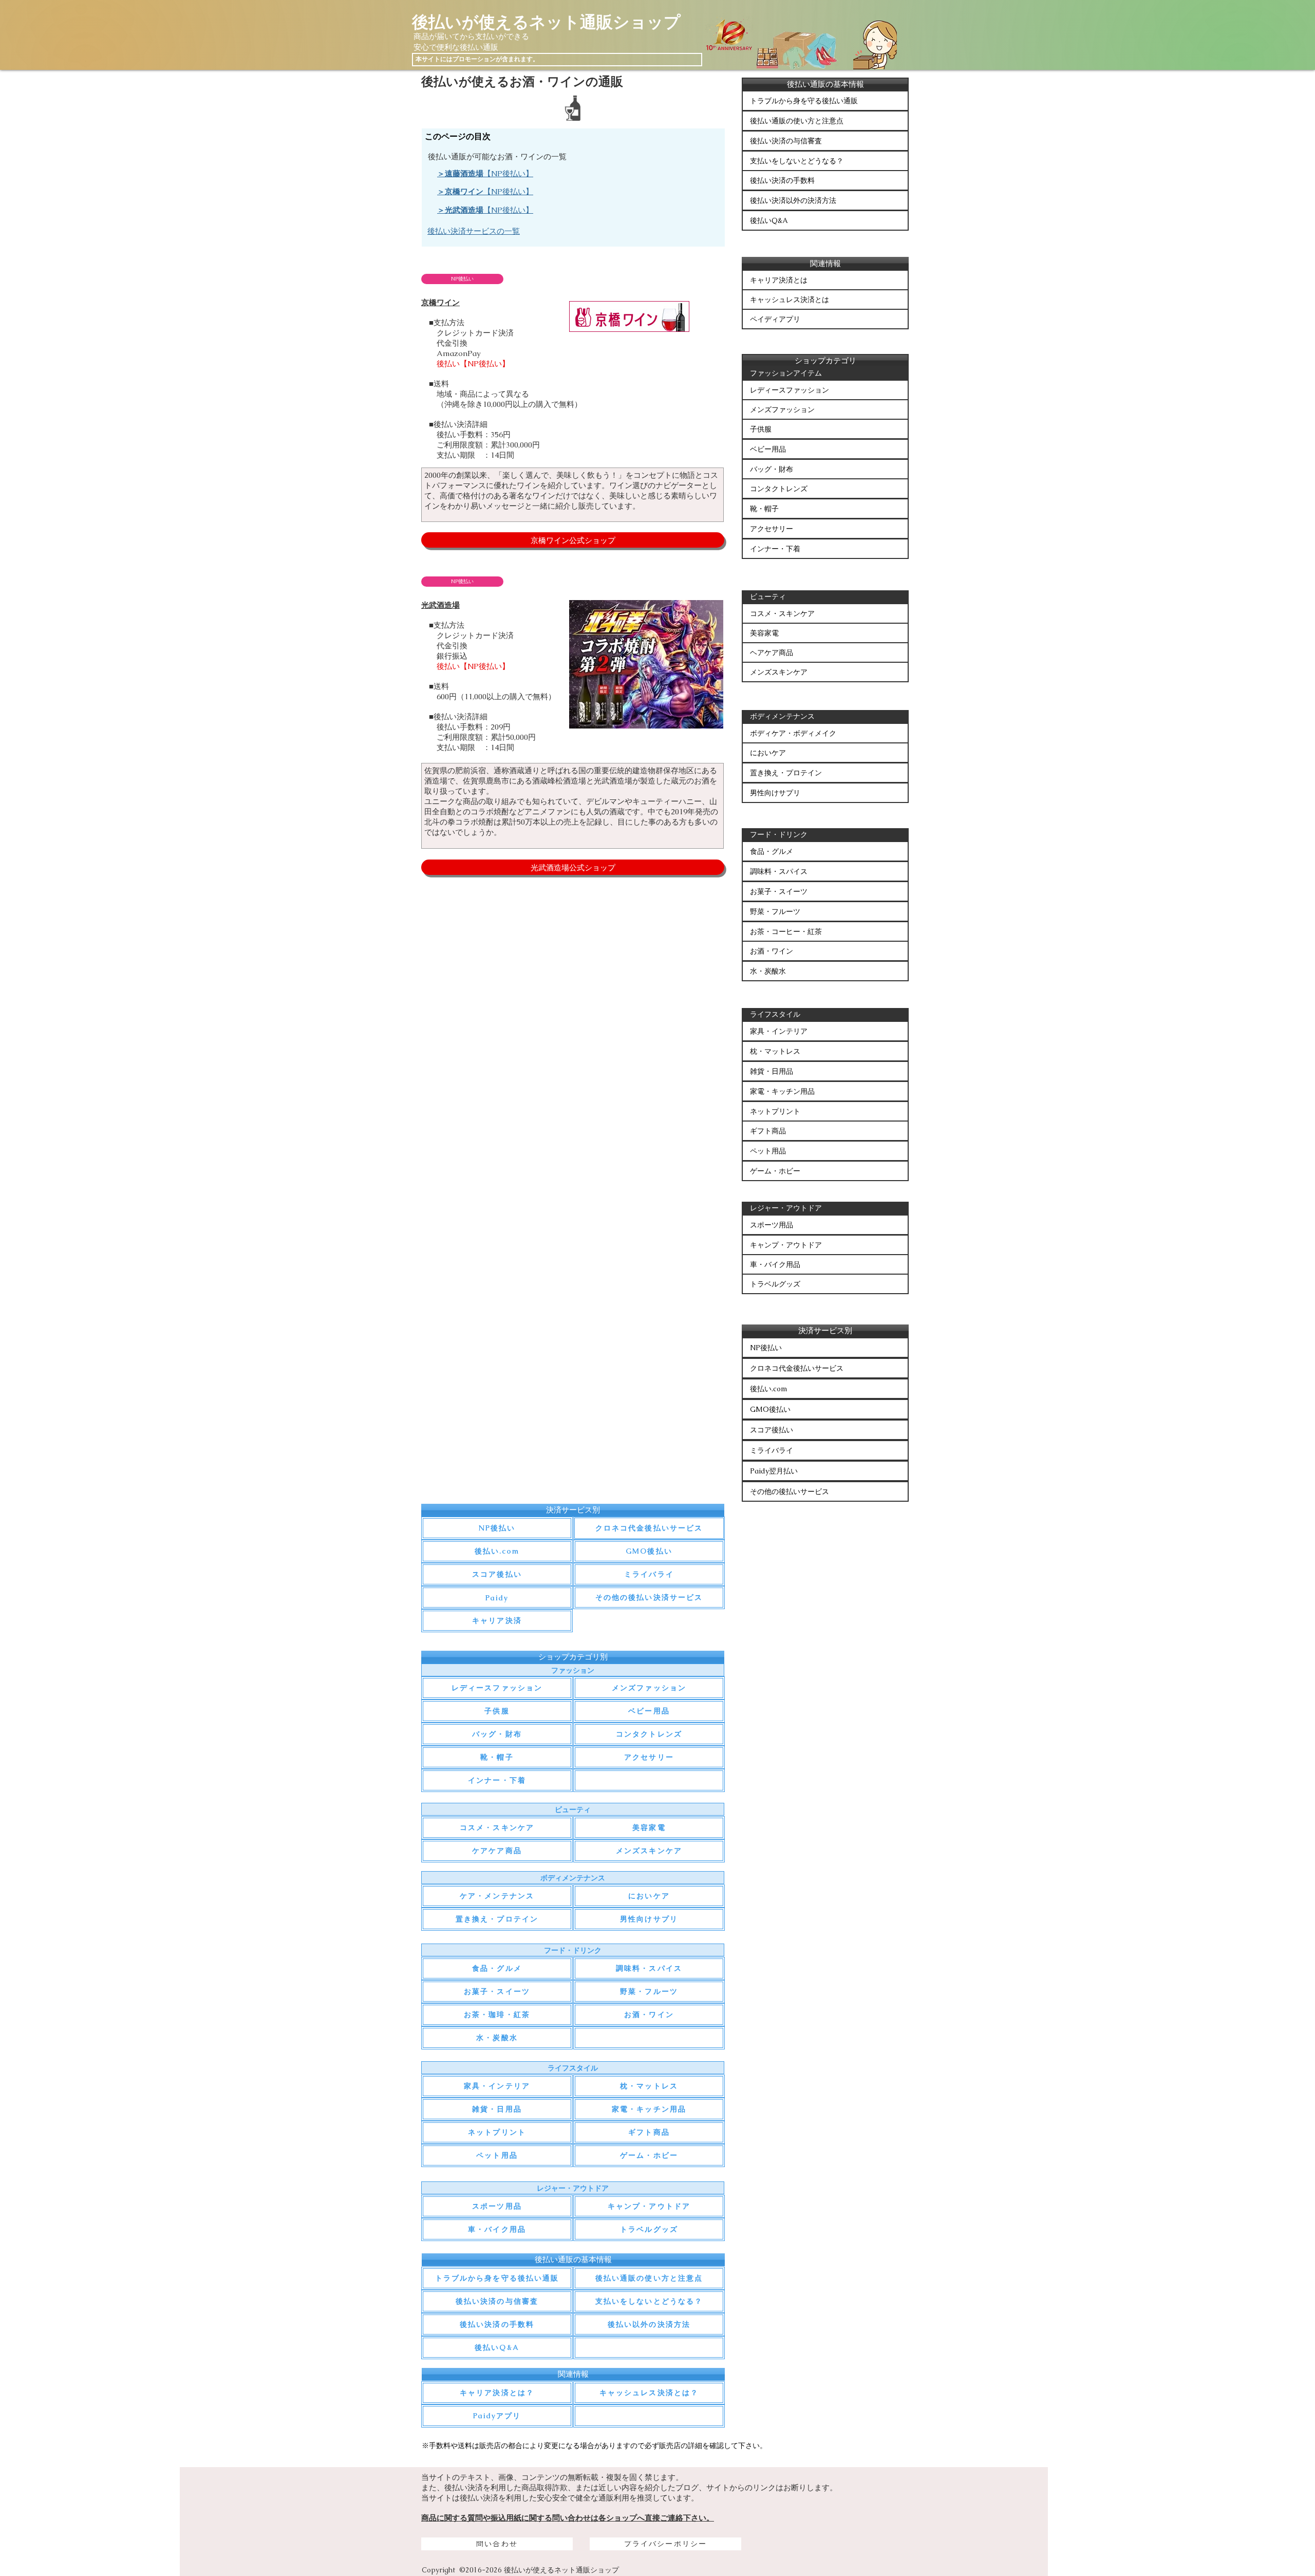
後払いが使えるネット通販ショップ (546, 22)
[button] (462, 279)
